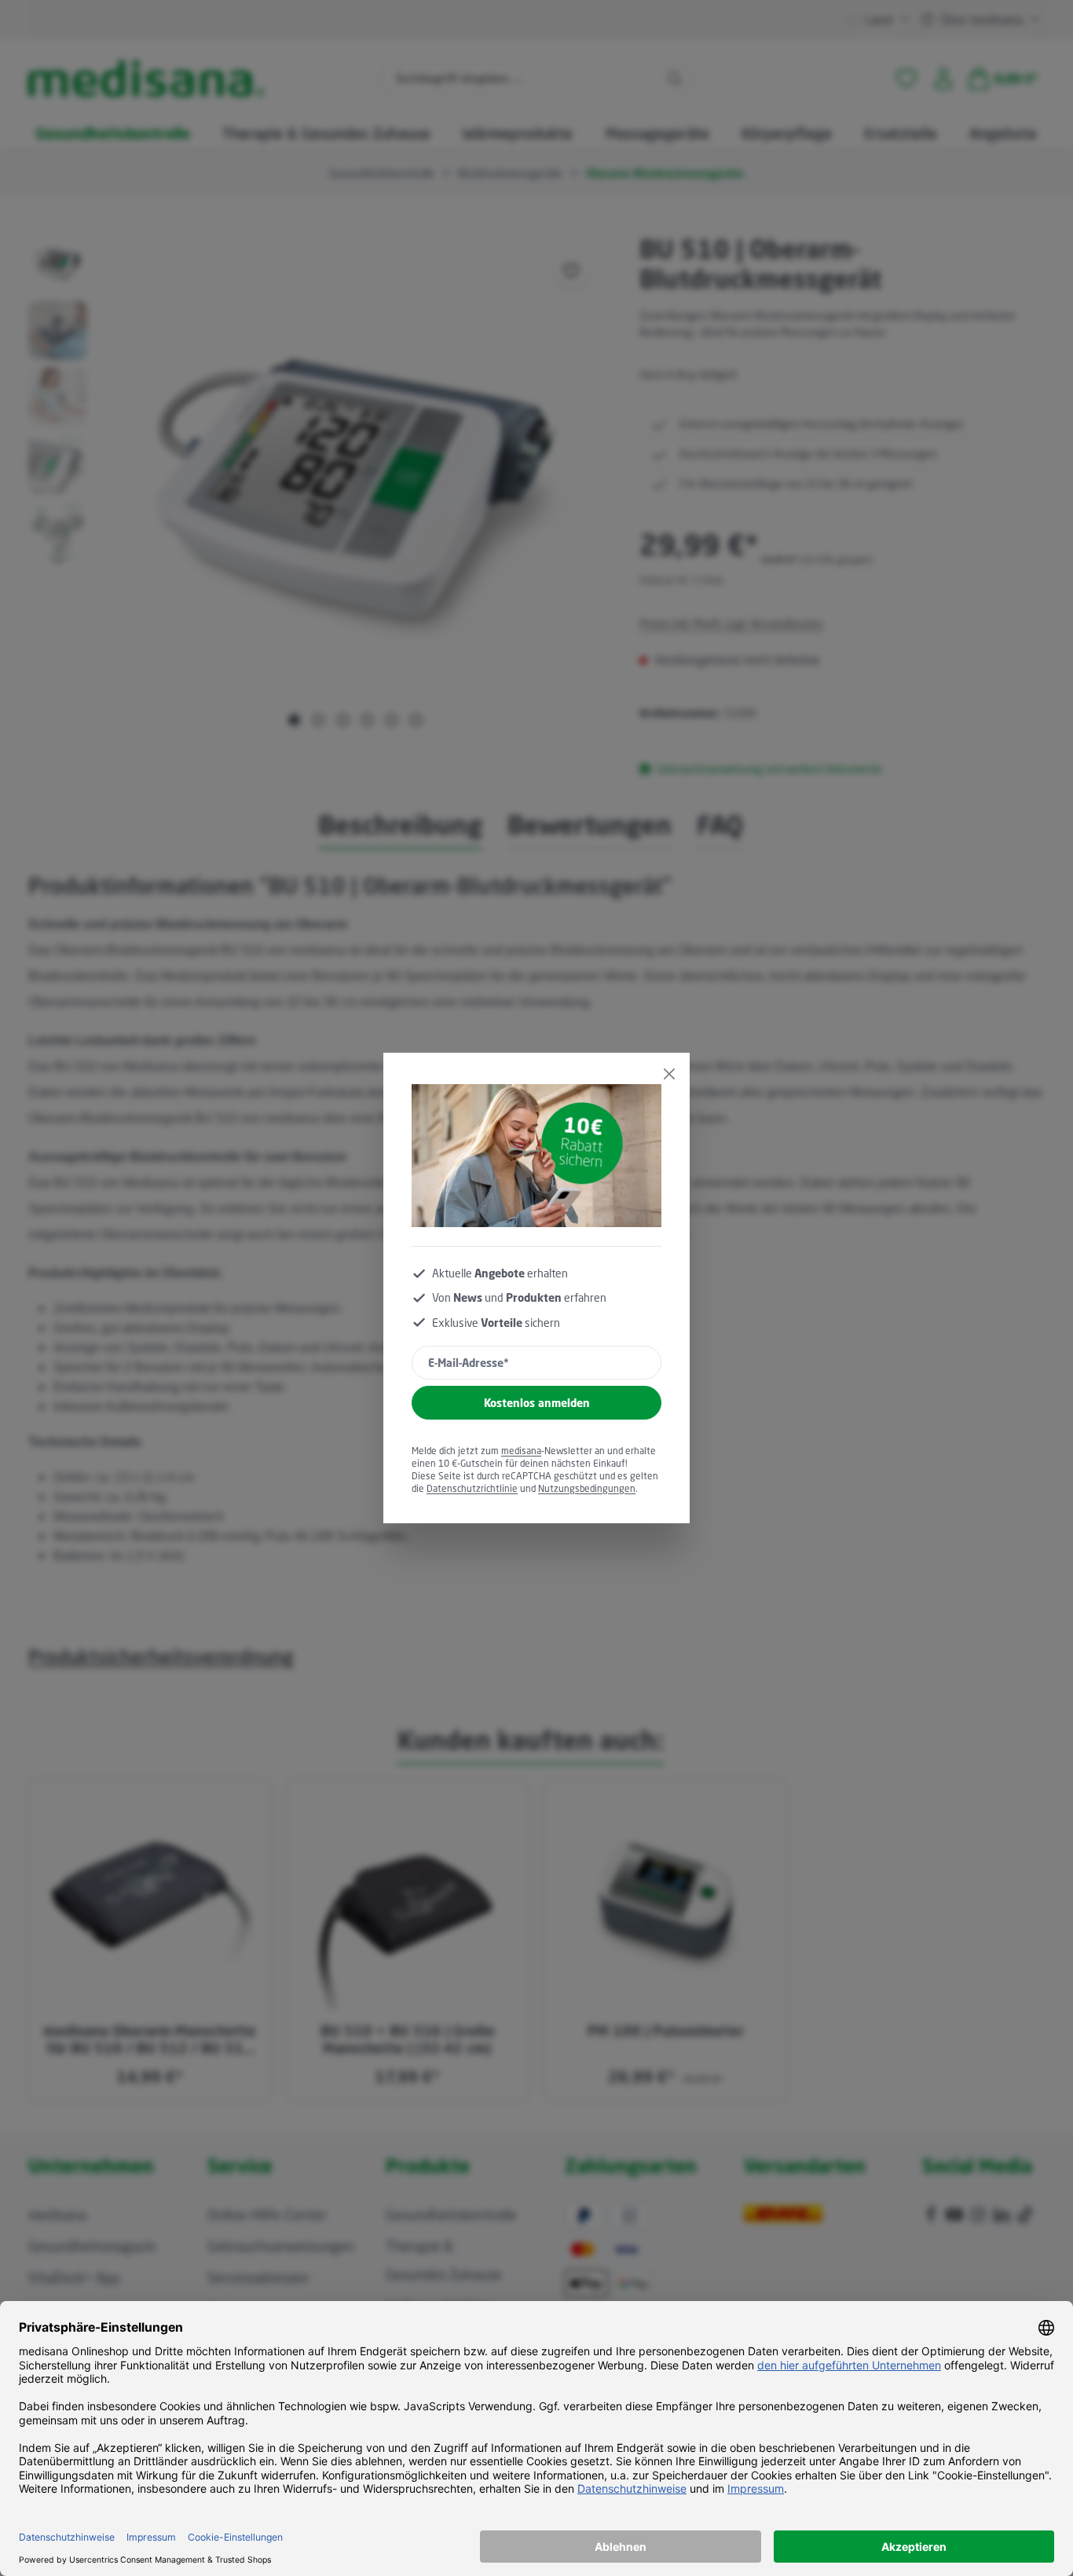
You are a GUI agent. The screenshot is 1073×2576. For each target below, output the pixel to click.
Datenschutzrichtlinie (472, 1488)
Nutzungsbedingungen (587, 1488)
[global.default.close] (669, 1074)
